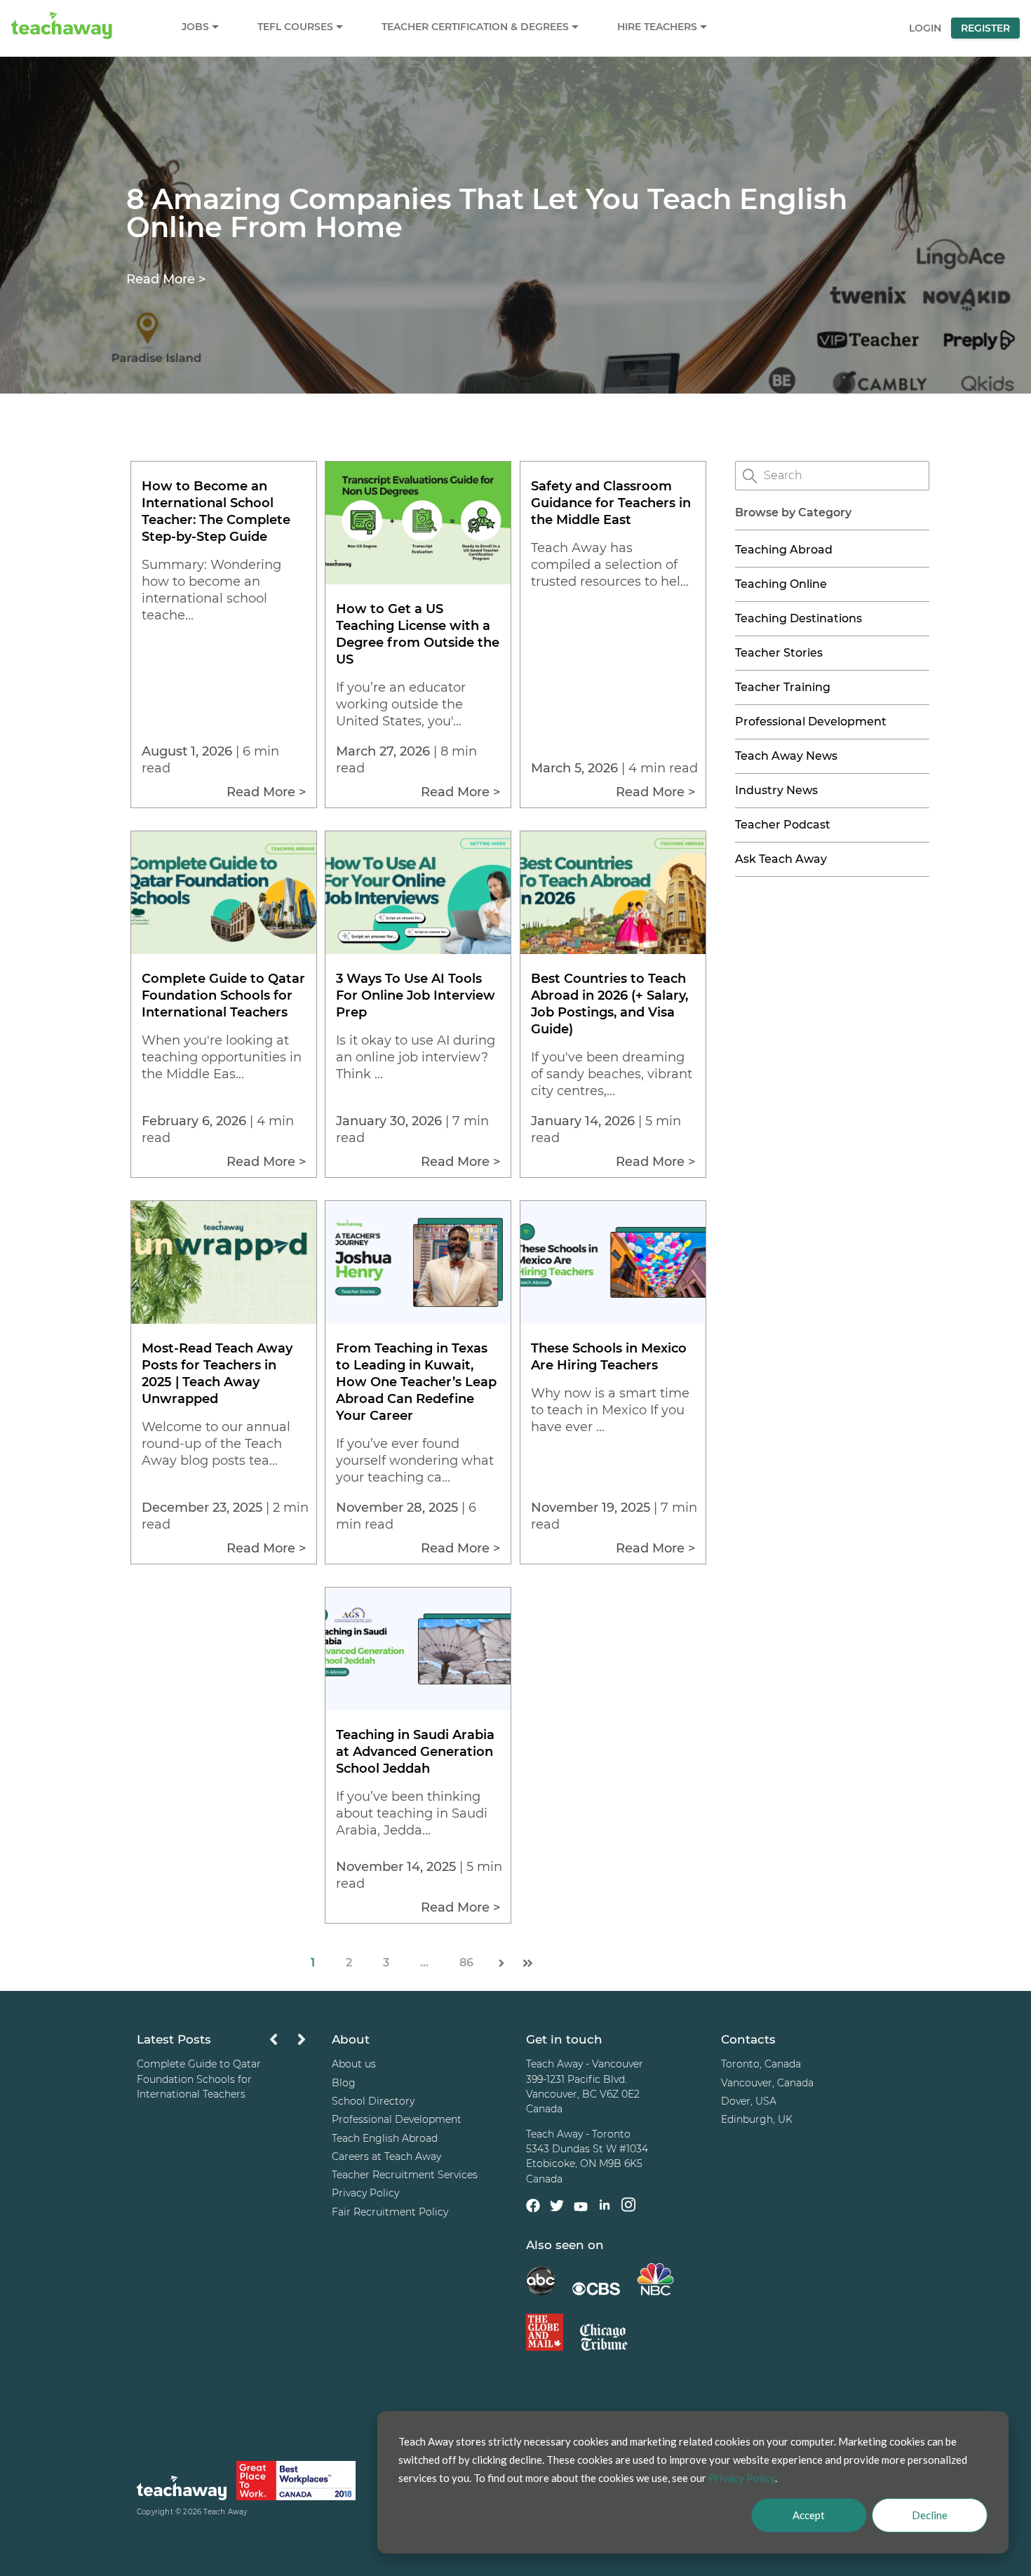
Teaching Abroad (784, 550)
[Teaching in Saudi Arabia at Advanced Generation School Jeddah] (418, 1706)
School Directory (373, 2101)
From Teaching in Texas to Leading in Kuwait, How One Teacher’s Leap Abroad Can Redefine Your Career (416, 1382)
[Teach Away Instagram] (628, 2207)
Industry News (776, 790)
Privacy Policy (365, 2193)
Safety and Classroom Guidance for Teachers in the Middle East (611, 503)
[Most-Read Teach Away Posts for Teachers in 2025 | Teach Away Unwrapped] (224, 1320)
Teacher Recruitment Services (405, 2175)
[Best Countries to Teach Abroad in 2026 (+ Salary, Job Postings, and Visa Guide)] (613, 950)
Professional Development (811, 722)
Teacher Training (783, 687)
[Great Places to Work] (296, 2483)
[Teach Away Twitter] (557, 2208)
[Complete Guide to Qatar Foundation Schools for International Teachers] (224, 950)
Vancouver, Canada (767, 2083)
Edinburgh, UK (757, 2119)
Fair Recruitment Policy (390, 2212)
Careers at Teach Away (386, 2156)
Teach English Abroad (385, 2138)
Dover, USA (749, 2101)
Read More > (266, 792)
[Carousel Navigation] (288, 2043)
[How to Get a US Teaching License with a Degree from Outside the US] (418, 581)
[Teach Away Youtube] (581, 2209)
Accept (809, 2515)
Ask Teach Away (781, 859)
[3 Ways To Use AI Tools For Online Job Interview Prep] (418, 950)
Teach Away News (786, 756)
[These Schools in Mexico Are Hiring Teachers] (613, 1320)
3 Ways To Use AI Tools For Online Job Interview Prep (416, 995)
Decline (930, 2515)
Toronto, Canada (761, 2064)
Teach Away (225, 2512)
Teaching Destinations (798, 618)
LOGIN (925, 28)
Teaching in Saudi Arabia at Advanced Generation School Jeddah (415, 1752)
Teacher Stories (779, 653)
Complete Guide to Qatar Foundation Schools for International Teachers (223, 995)
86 (466, 1963)
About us (354, 2064)
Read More (166, 279)
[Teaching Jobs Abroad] (182, 2490)
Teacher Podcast (783, 825)
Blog (344, 2083)
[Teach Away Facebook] (533, 2208)
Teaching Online (781, 584)
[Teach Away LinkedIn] (605, 2207)
